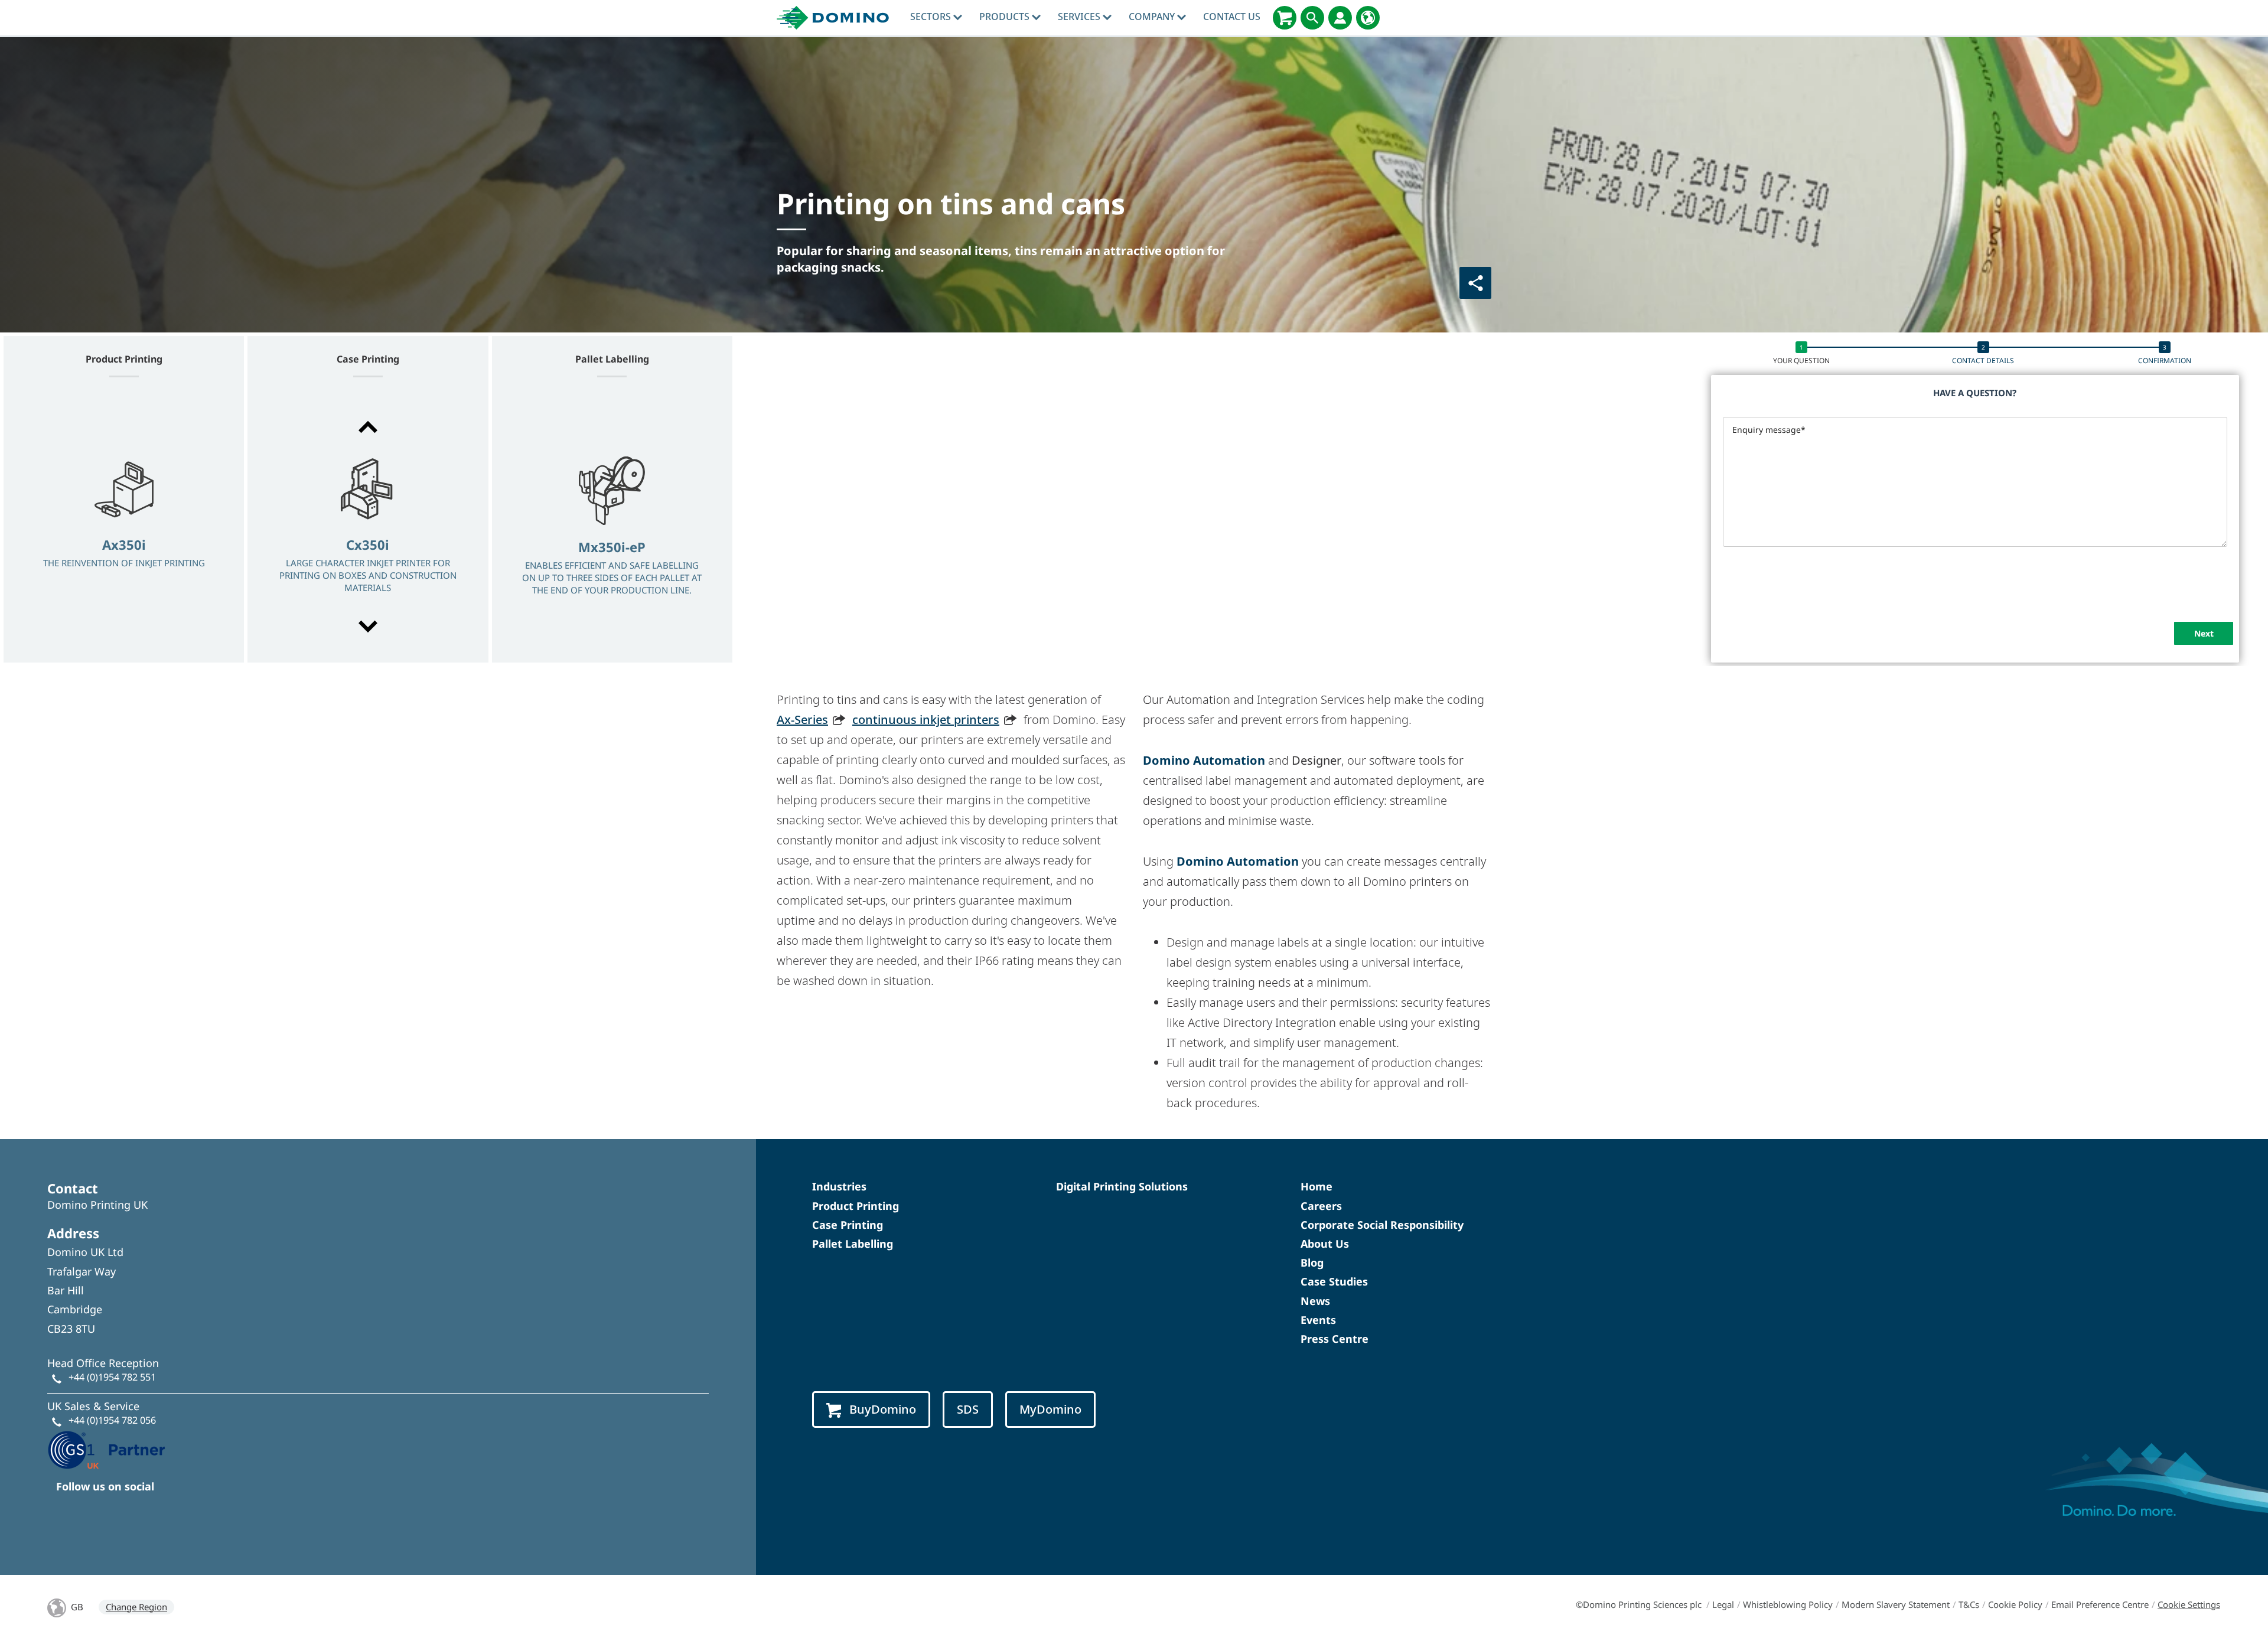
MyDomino (1050, 1409)
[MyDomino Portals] (1340, 18)
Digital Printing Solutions (1122, 1186)
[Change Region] (1368, 18)
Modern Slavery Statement (1896, 1604)
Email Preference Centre (2100, 1604)
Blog (1312, 1262)
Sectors (932, 17)
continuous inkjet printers (926, 720)
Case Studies (1334, 1281)
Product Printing (856, 1206)
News (1315, 1301)
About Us (1325, 1244)
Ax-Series (802, 720)
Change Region (136, 1607)
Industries (839, 1186)
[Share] (1475, 283)
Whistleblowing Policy (1788, 1604)
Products (1006, 17)
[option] (124, 528)
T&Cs (1969, 1604)
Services (1080, 17)
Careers (1321, 1206)
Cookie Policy (2015, 1604)
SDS (968, 1409)
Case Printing (848, 1225)
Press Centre (1335, 1339)
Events (1318, 1320)
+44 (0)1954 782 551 (112, 1377)
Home (1317, 1186)
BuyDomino (883, 1409)
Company (1153, 17)
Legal (1723, 1604)
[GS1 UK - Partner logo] (106, 1448)
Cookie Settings (2189, 1604)
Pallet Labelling (853, 1244)
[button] (368, 427)
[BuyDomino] (1285, 18)
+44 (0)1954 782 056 (112, 1420)
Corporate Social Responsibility (1382, 1225)
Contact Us (1232, 17)
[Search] (1312, 18)
